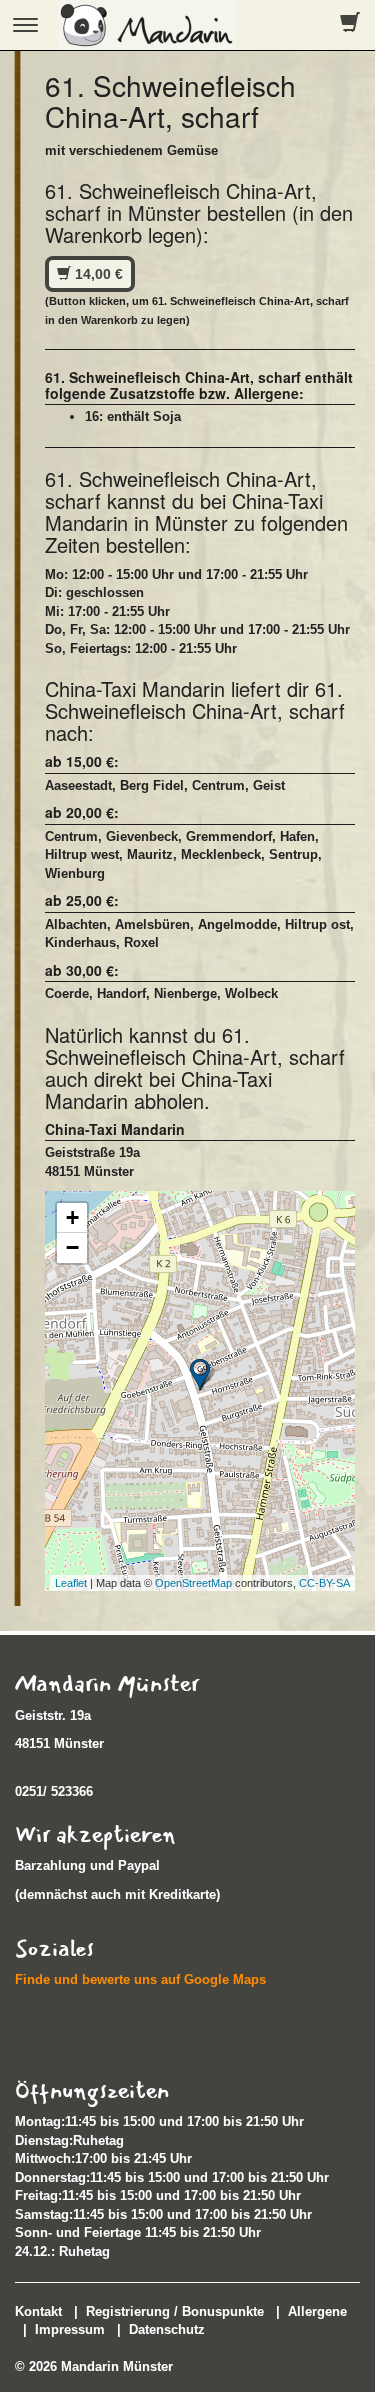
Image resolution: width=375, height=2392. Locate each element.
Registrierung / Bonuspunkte (175, 2311)
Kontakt (38, 2311)
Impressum (70, 2329)
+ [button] (72, 1217)
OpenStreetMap (193, 1583)
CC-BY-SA (324, 1583)
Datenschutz (167, 2329)
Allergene (317, 2311)
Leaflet (71, 1583)
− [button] (72, 1247)
